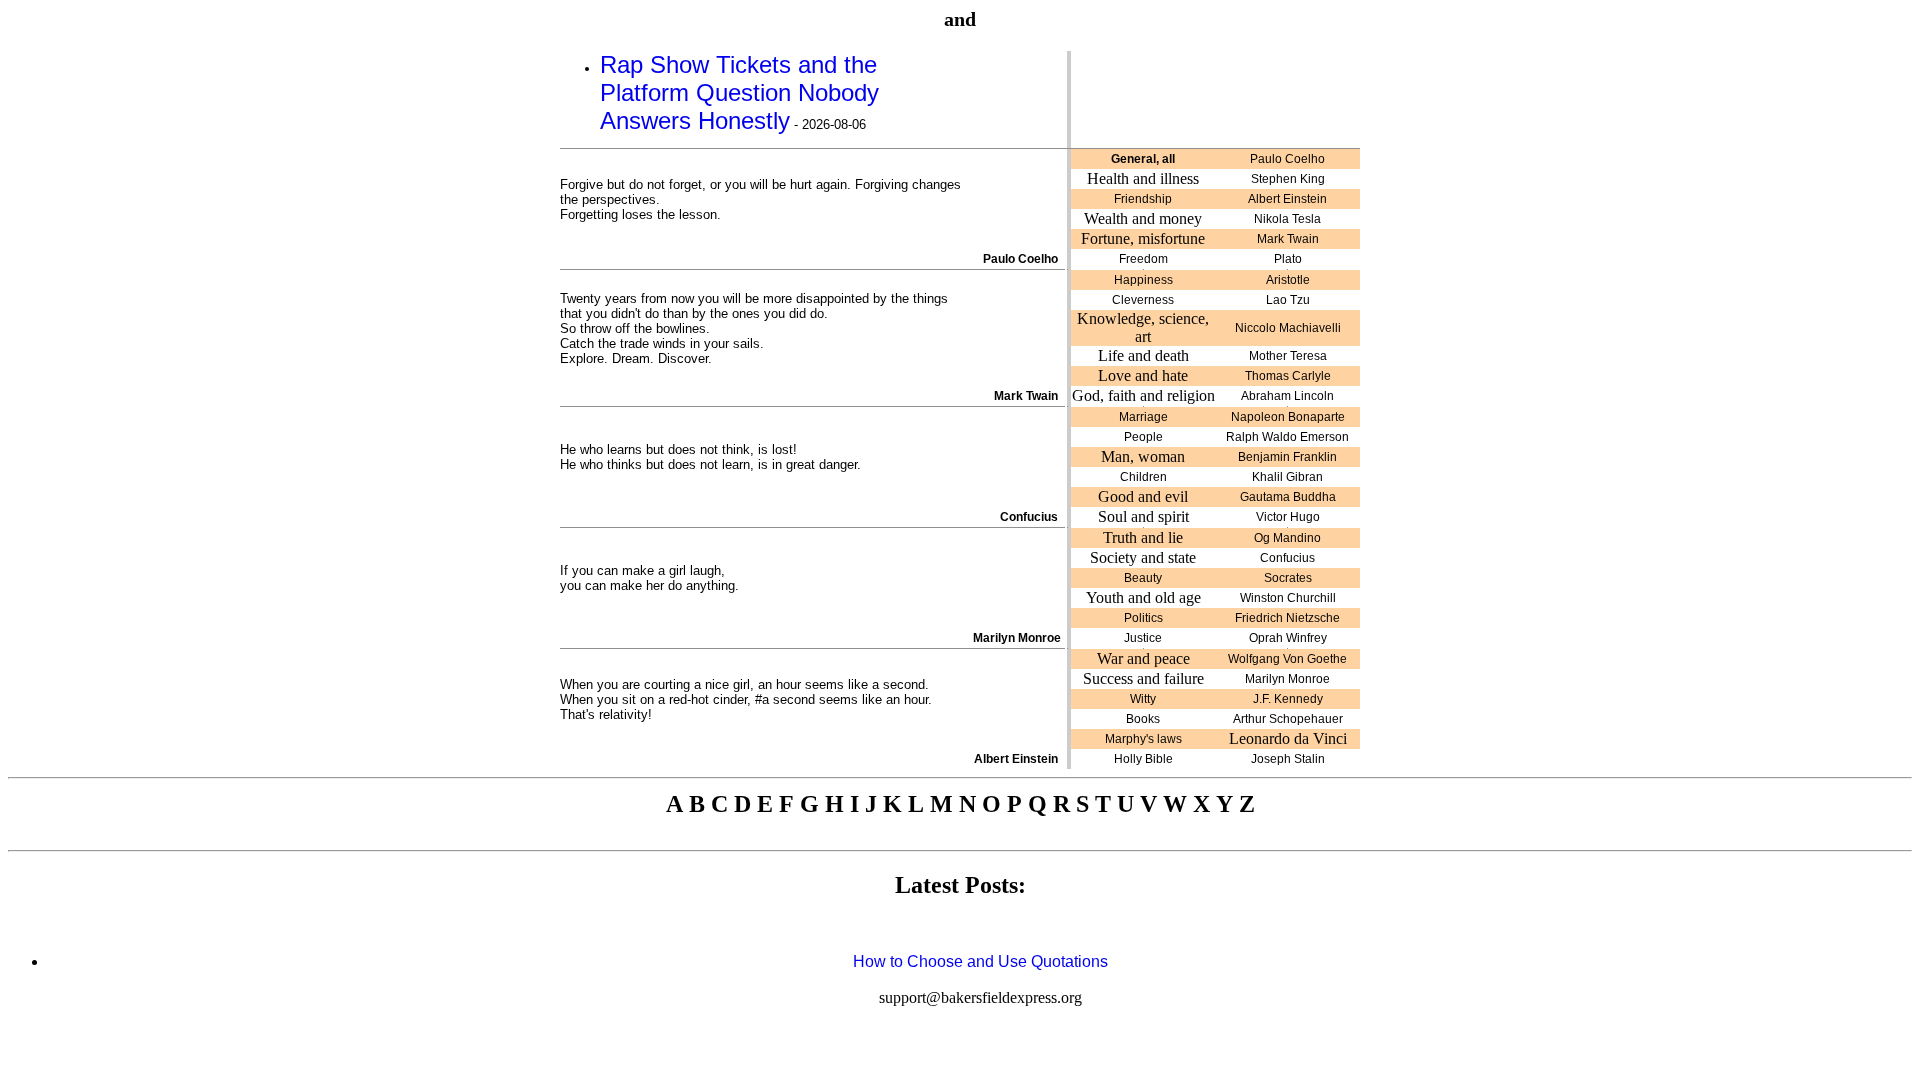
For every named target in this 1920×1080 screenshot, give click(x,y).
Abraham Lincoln (1287, 396)
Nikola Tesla (1287, 219)
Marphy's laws (1143, 739)
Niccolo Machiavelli (1288, 328)
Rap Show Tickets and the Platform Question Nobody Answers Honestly (739, 92)
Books (1143, 719)
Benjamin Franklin (1287, 457)
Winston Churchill (1288, 598)
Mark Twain (1288, 239)
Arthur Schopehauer (1288, 719)
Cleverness (1143, 300)
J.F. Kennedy (1288, 699)
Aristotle (1288, 280)
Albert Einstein (1287, 199)
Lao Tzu (1288, 300)
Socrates (1288, 578)
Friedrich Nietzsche (1287, 618)
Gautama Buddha (1288, 497)
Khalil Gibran (1287, 477)
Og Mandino (1287, 538)
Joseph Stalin (1288, 759)
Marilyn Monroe (1287, 679)
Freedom (1143, 259)
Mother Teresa (1288, 356)
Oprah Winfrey (1288, 638)
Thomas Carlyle (1288, 376)
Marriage (1143, 417)
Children (1143, 477)
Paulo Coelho (1287, 159)
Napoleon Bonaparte (1288, 417)
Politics (1143, 618)
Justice (1143, 638)
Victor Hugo (1288, 517)
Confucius (1287, 558)
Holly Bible (1143, 759)
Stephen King (1288, 179)
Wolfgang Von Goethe (1287, 659)
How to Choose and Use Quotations (980, 961)
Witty (1143, 699)
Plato (1288, 259)
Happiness (1143, 280)
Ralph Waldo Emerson (1287, 437)
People (1143, 437)
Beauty (1143, 578)
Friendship (1143, 199)
